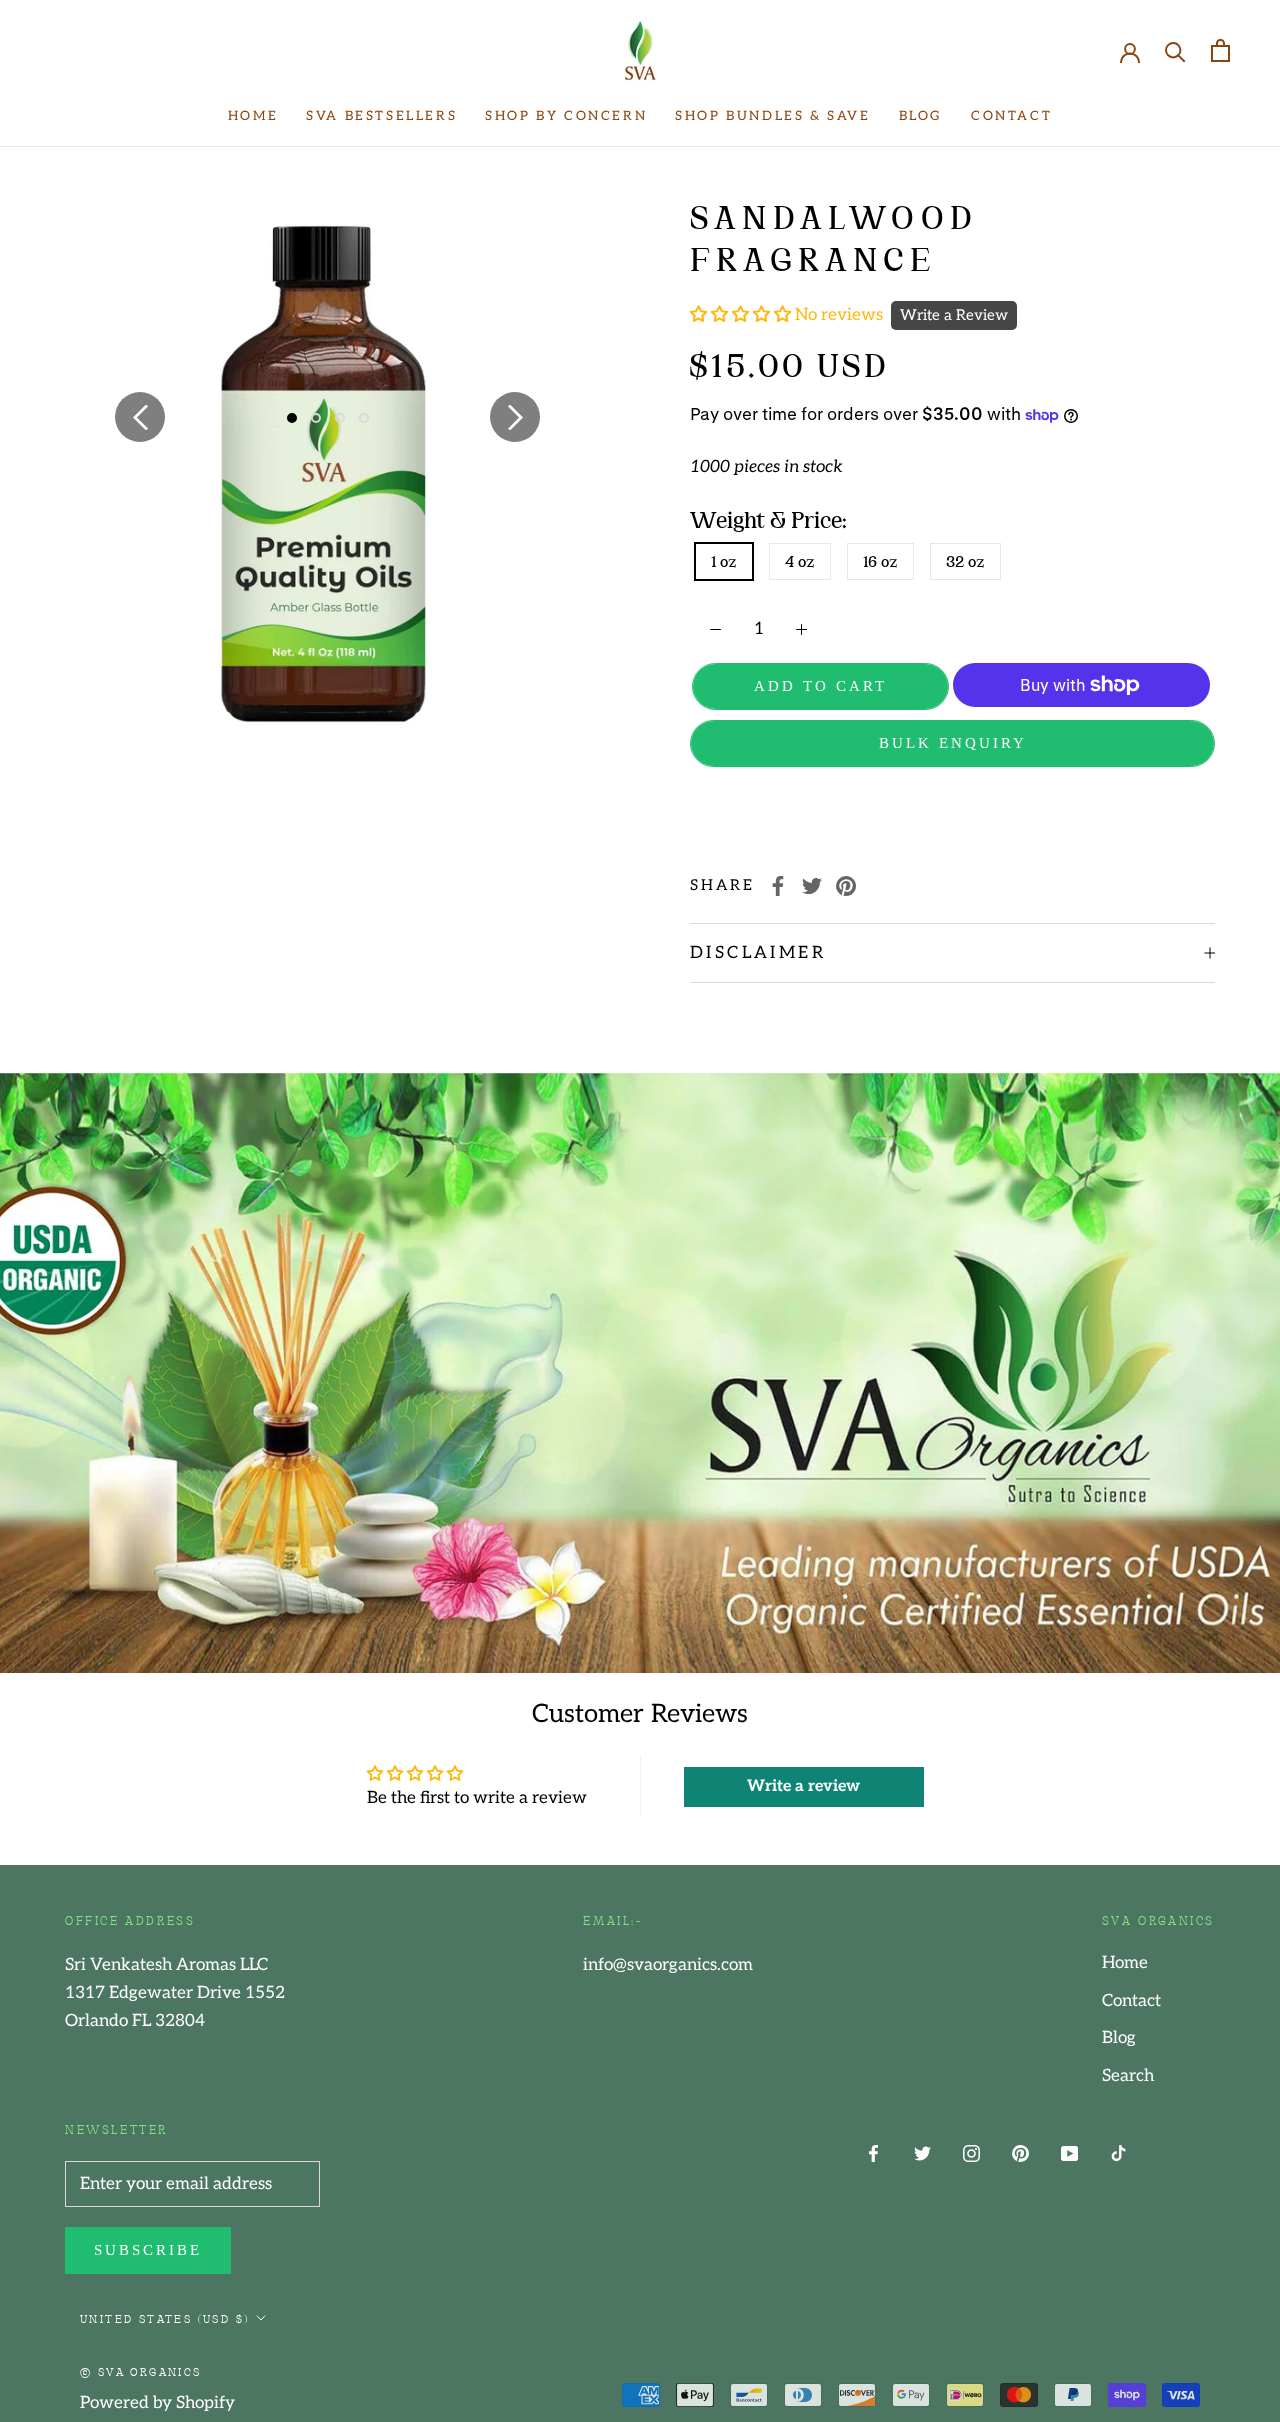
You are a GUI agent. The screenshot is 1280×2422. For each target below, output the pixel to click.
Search (1128, 2076)
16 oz (880, 561)
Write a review (803, 1786)
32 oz (965, 561)
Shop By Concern (566, 116)
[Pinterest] (846, 886)
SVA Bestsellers (381, 116)
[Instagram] (971, 2153)
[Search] (1175, 50)
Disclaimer (758, 953)
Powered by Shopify (157, 2403)
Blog (921, 116)
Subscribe (148, 2250)
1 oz (724, 561)
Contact (1011, 116)
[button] (742, 315)
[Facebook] (778, 886)
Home (253, 116)
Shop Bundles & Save (772, 116)
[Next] (515, 417)
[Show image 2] (316, 418)
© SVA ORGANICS (141, 2371)
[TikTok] (1118, 2153)
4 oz (800, 561)
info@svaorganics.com (668, 1965)
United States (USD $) (164, 2318)
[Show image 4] (364, 418)
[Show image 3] (340, 418)
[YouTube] (1069, 2153)
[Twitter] (812, 886)
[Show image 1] (292, 418)
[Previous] (140, 417)
